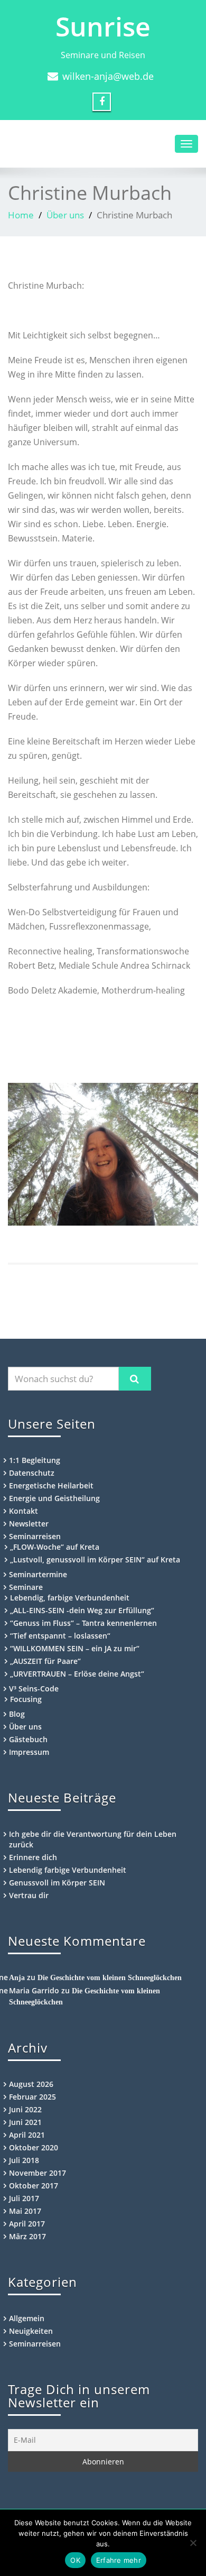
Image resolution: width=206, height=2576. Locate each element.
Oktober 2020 (34, 2147)
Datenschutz (32, 1473)
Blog (17, 1714)
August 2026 (31, 2084)
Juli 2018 (24, 2160)
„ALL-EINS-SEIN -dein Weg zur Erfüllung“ (82, 1610)
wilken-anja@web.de (108, 76)
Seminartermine (38, 1574)
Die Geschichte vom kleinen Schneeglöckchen (110, 1978)
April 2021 (27, 2135)
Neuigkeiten (31, 2331)
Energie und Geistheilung (54, 1498)
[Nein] (193, 2543)
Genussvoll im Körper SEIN (57, 1883)
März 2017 (27, 2236)
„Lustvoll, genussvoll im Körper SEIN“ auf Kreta (95, 1560)
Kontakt (24, 1511)
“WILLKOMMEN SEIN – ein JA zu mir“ (75, 1648)
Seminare (26, 1587)
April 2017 (27, 2224)
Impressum (29, 1752)
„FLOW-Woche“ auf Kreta (55, 1547)
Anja (17, 1978)
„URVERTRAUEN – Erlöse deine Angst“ (77, 1674)
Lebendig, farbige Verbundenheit (70, 1598)
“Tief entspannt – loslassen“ (60, 1636)
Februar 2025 (32, 2097)
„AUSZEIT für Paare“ (45, 1661)
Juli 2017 (24, 2198)
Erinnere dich (33, 1857)
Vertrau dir (29, 1895)
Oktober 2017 (34, 2186)
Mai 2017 (25, 2211)
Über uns (65, 215)
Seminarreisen (35, 1536)
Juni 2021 (25, 2122)
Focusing (26, 1699)
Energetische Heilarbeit (51, 1485)
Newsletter (29, 1524)
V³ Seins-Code (34, 1689)
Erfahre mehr (119, 2560)
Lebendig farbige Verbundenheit (68, 1870)
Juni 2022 (25, 2109)
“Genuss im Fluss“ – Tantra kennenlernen (83, 1623)
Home (21, 215)
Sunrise (103, 26)
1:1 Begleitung (35, 1460)
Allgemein (27, 2318)
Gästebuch (28, 1739)
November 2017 (38, 2173)
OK (75, 2560)
